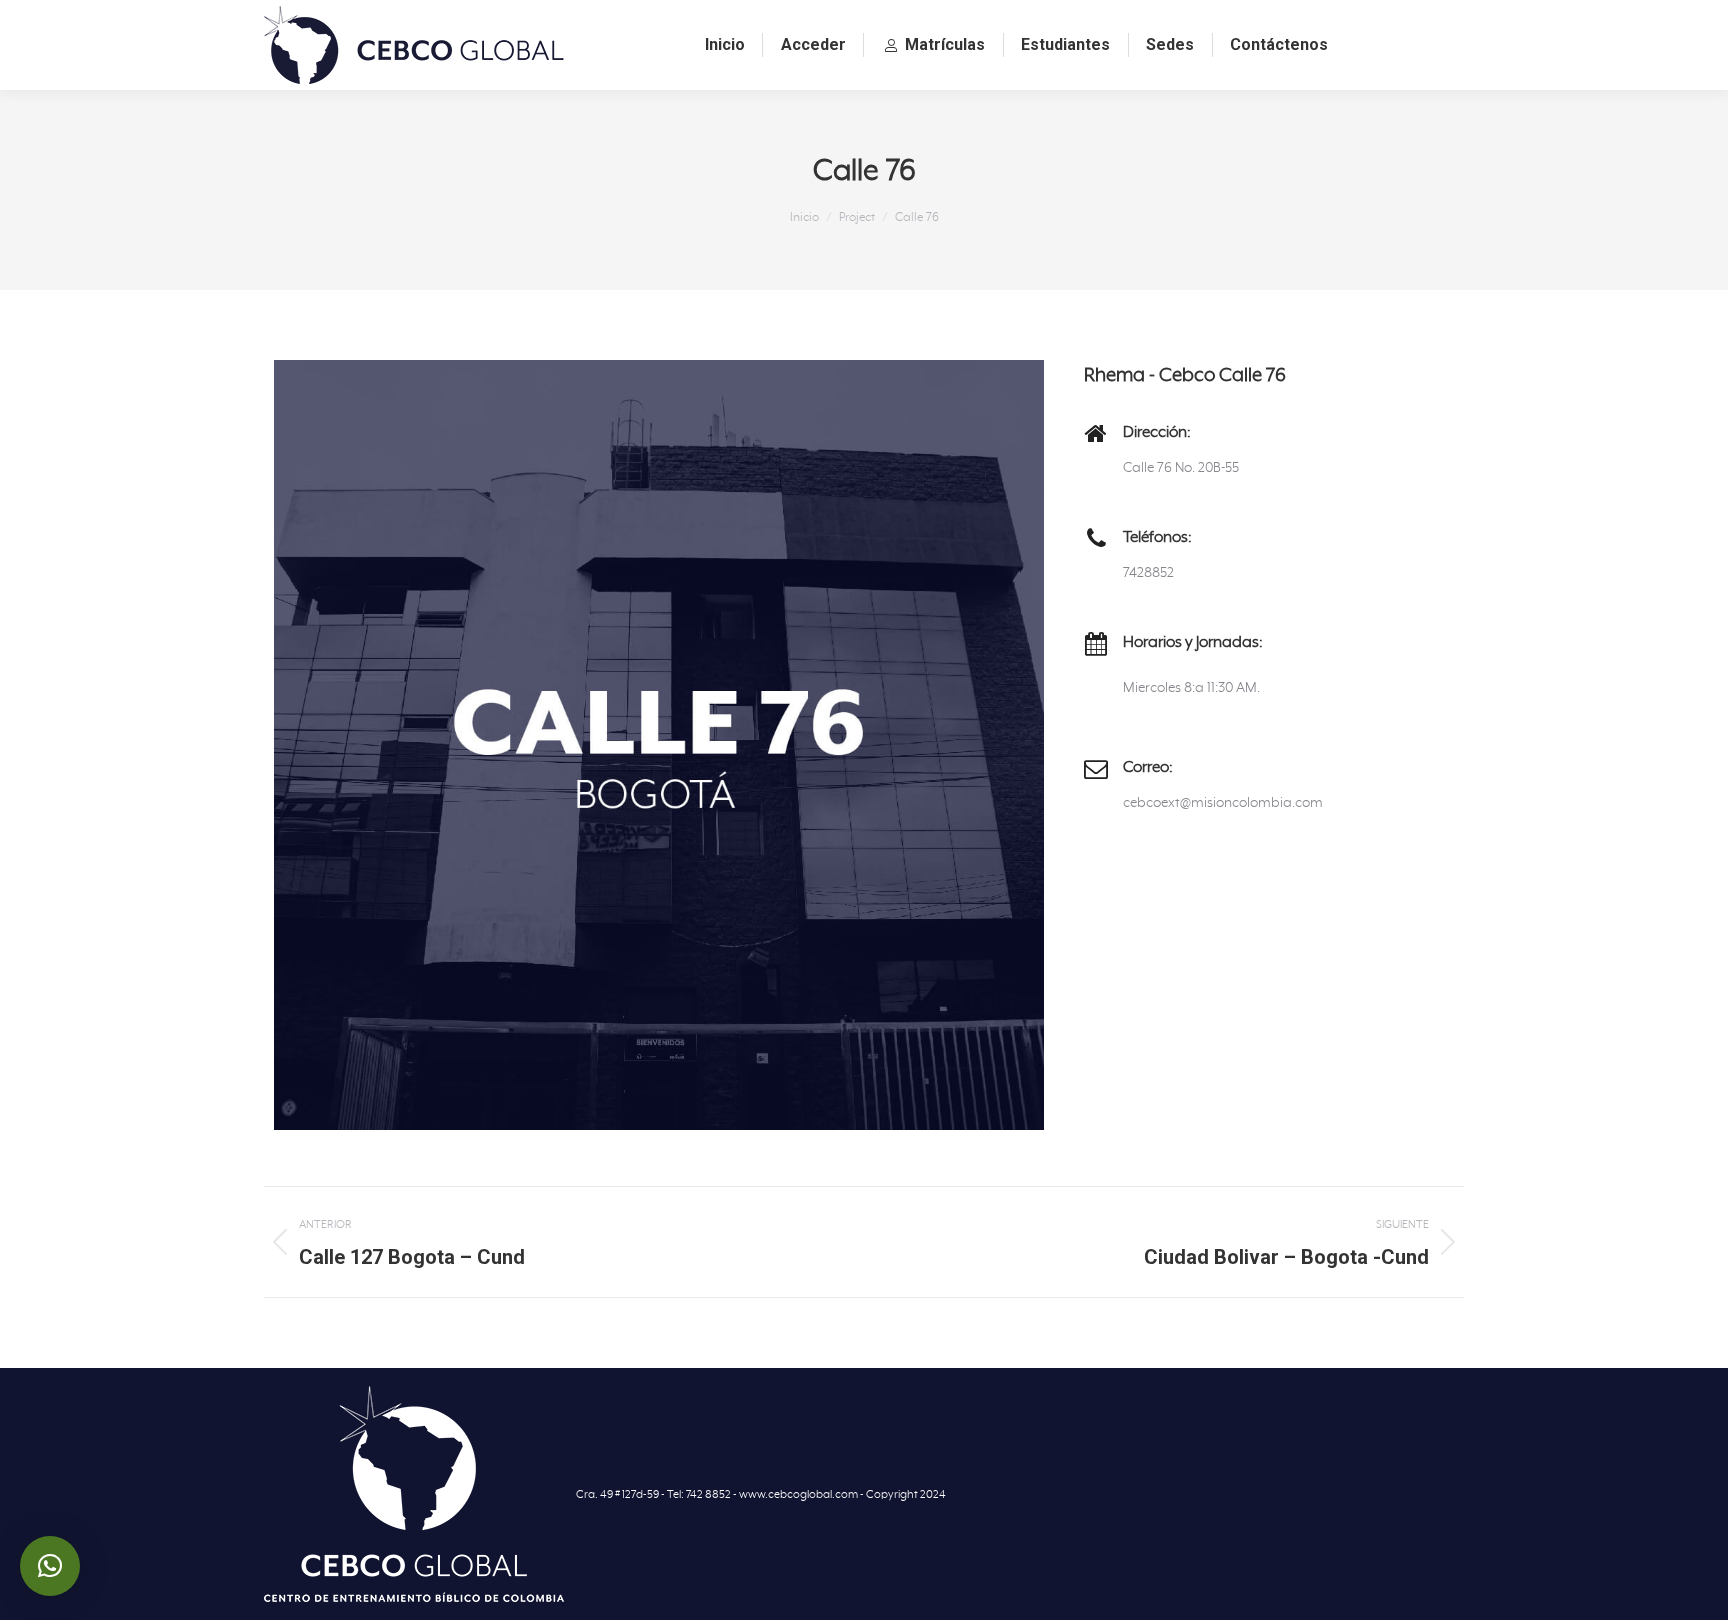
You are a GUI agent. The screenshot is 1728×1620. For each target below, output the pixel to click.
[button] (50, 1566)
